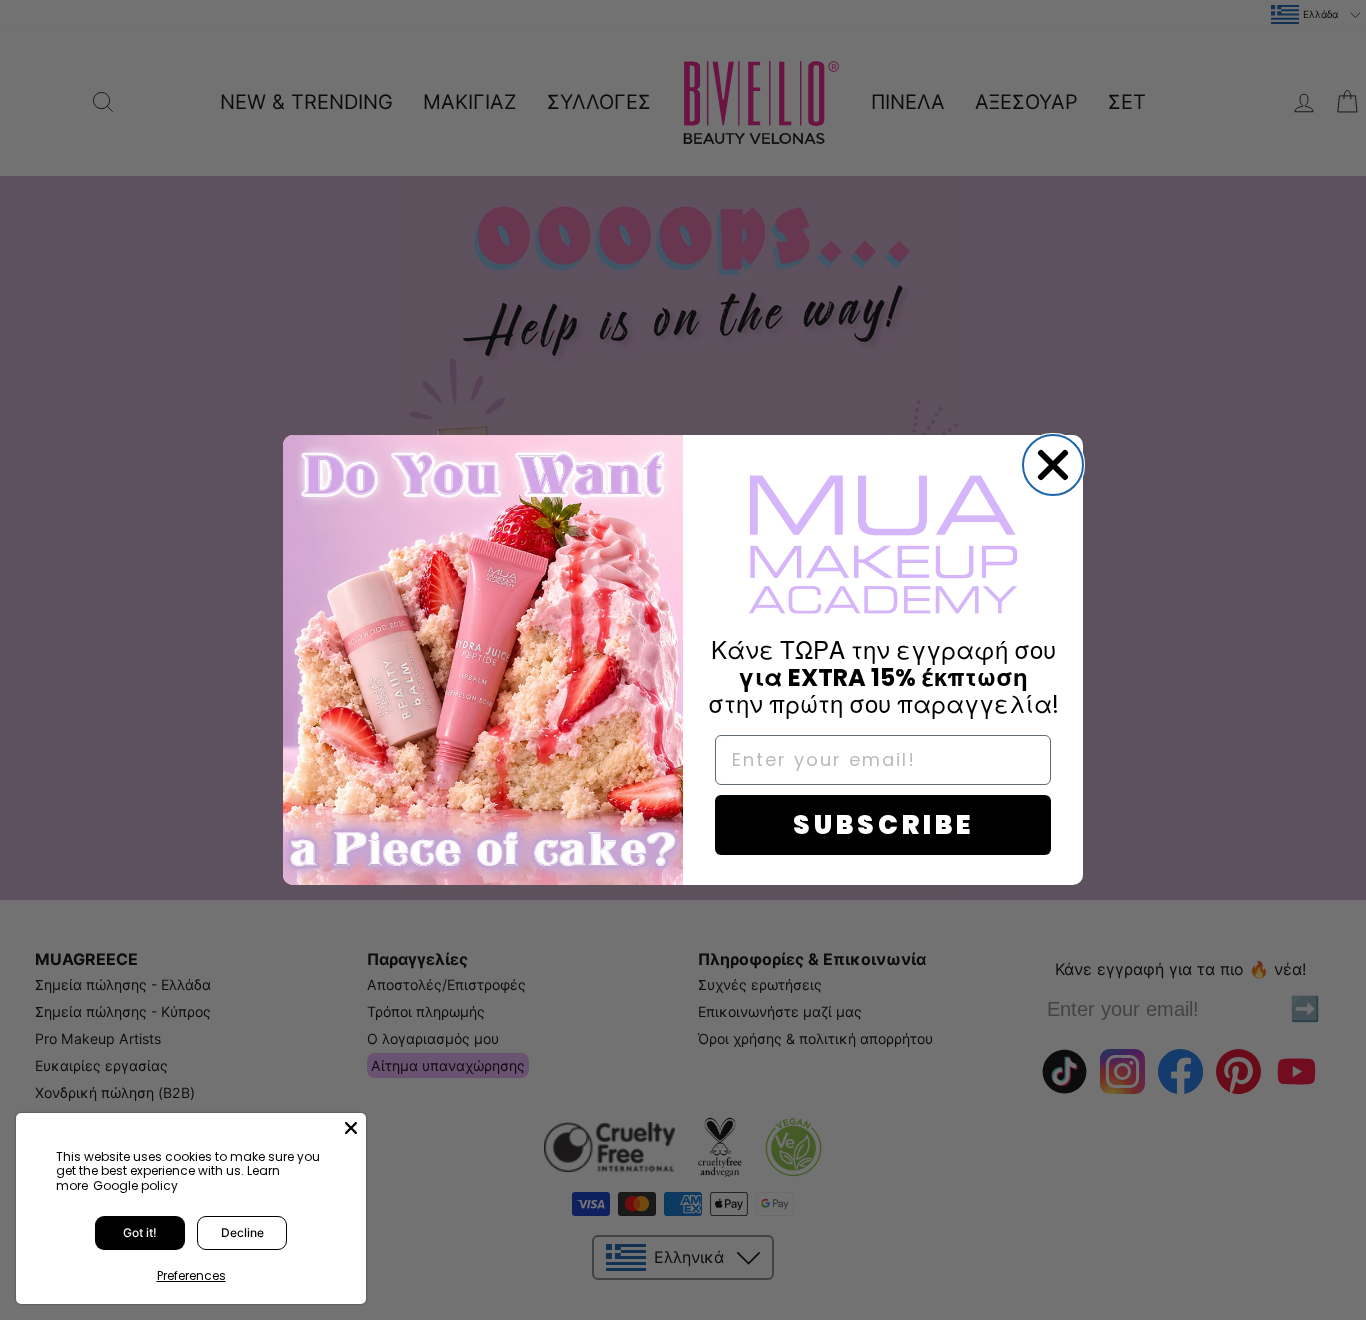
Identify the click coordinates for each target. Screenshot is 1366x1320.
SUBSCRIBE (883, 825)
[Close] (351, 1128)
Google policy (135, 1185)
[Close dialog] (1053, 465)
